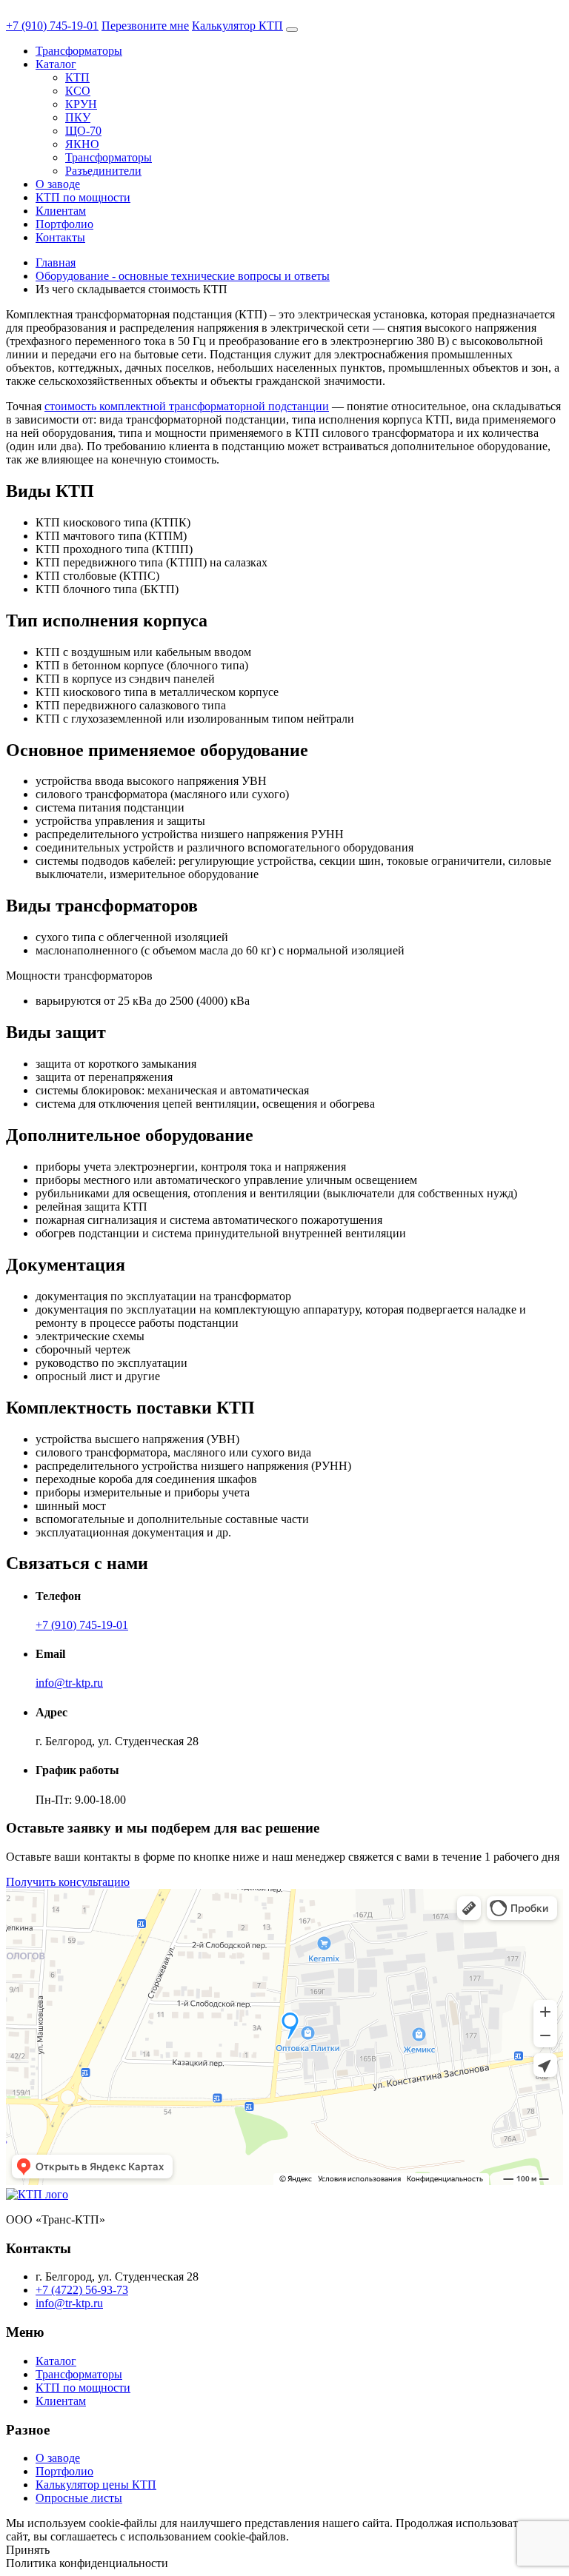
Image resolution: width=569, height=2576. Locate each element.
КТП (77, 77)
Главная (56, 262)
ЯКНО (82, 144)
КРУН (81, 104)
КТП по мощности (83, 197)
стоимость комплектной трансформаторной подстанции (187, 406)
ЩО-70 (83, 131)
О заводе (58, 184)
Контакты (60, 237)
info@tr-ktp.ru (69, 1683)
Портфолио (64, 224)
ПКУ (78, 117)
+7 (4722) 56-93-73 (82, 2290)
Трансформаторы (79, 51)
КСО (78, 91)
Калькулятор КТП (237, 26)
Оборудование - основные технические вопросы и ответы (183, 276)
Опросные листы (79, 2498)
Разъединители (103, 171)
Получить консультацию (68, 1882)
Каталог (56, 64)
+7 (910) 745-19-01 (52, 26)
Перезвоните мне (145, 26)
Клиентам (61, 211)
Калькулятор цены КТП (96, 2485)
